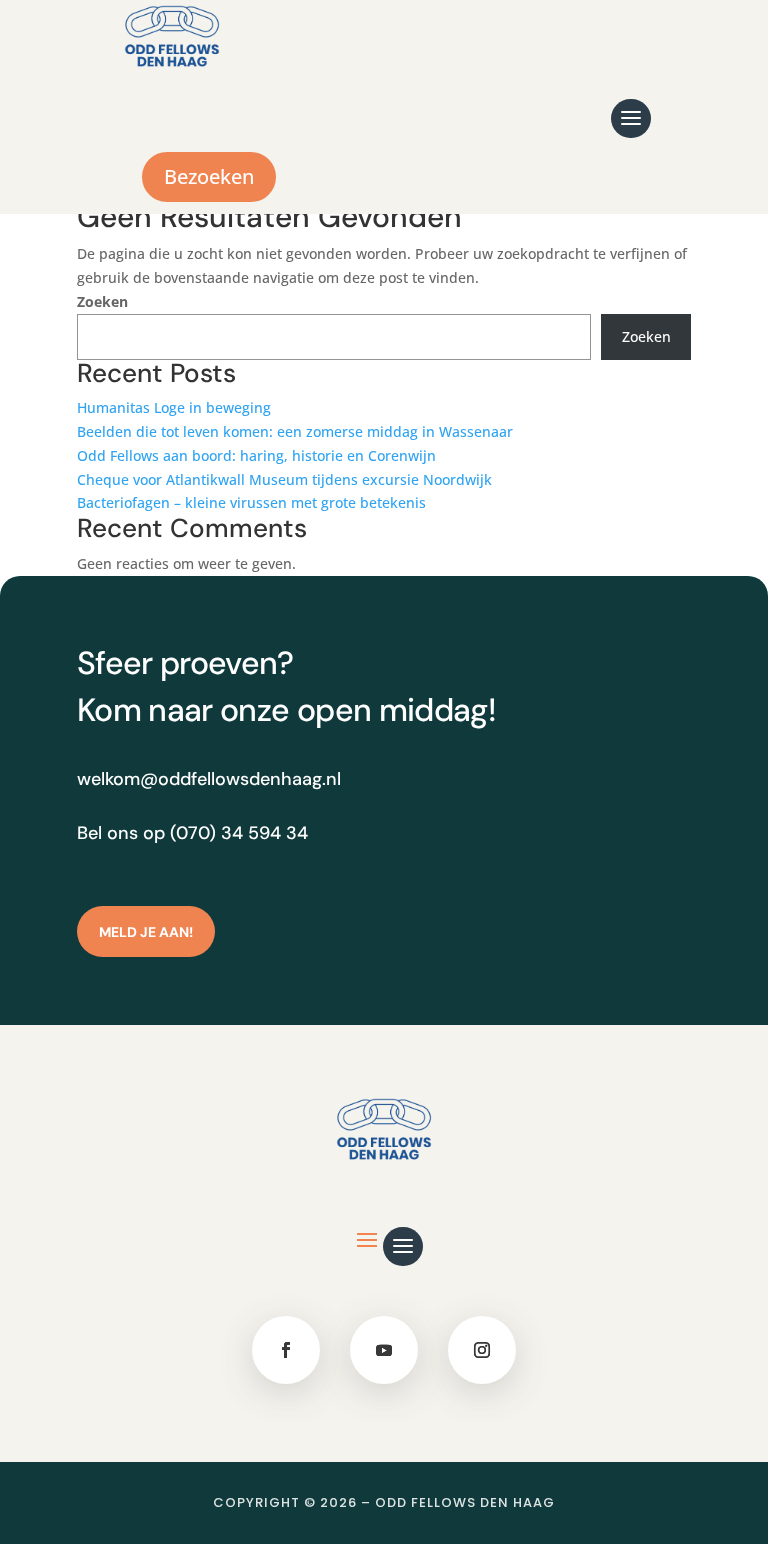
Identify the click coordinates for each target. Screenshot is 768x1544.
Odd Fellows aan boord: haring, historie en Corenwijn (256, 455)
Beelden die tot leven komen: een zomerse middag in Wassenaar (295, 431)
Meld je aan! (146, 932)
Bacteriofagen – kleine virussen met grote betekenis (251, 502)
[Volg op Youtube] (384, 1350)
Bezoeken (209, 176)
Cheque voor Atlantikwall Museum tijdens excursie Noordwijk (284, 479)
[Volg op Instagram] (482, 1350)
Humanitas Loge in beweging (174, 407)
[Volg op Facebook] (286, 1350)
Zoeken (102, 301)
